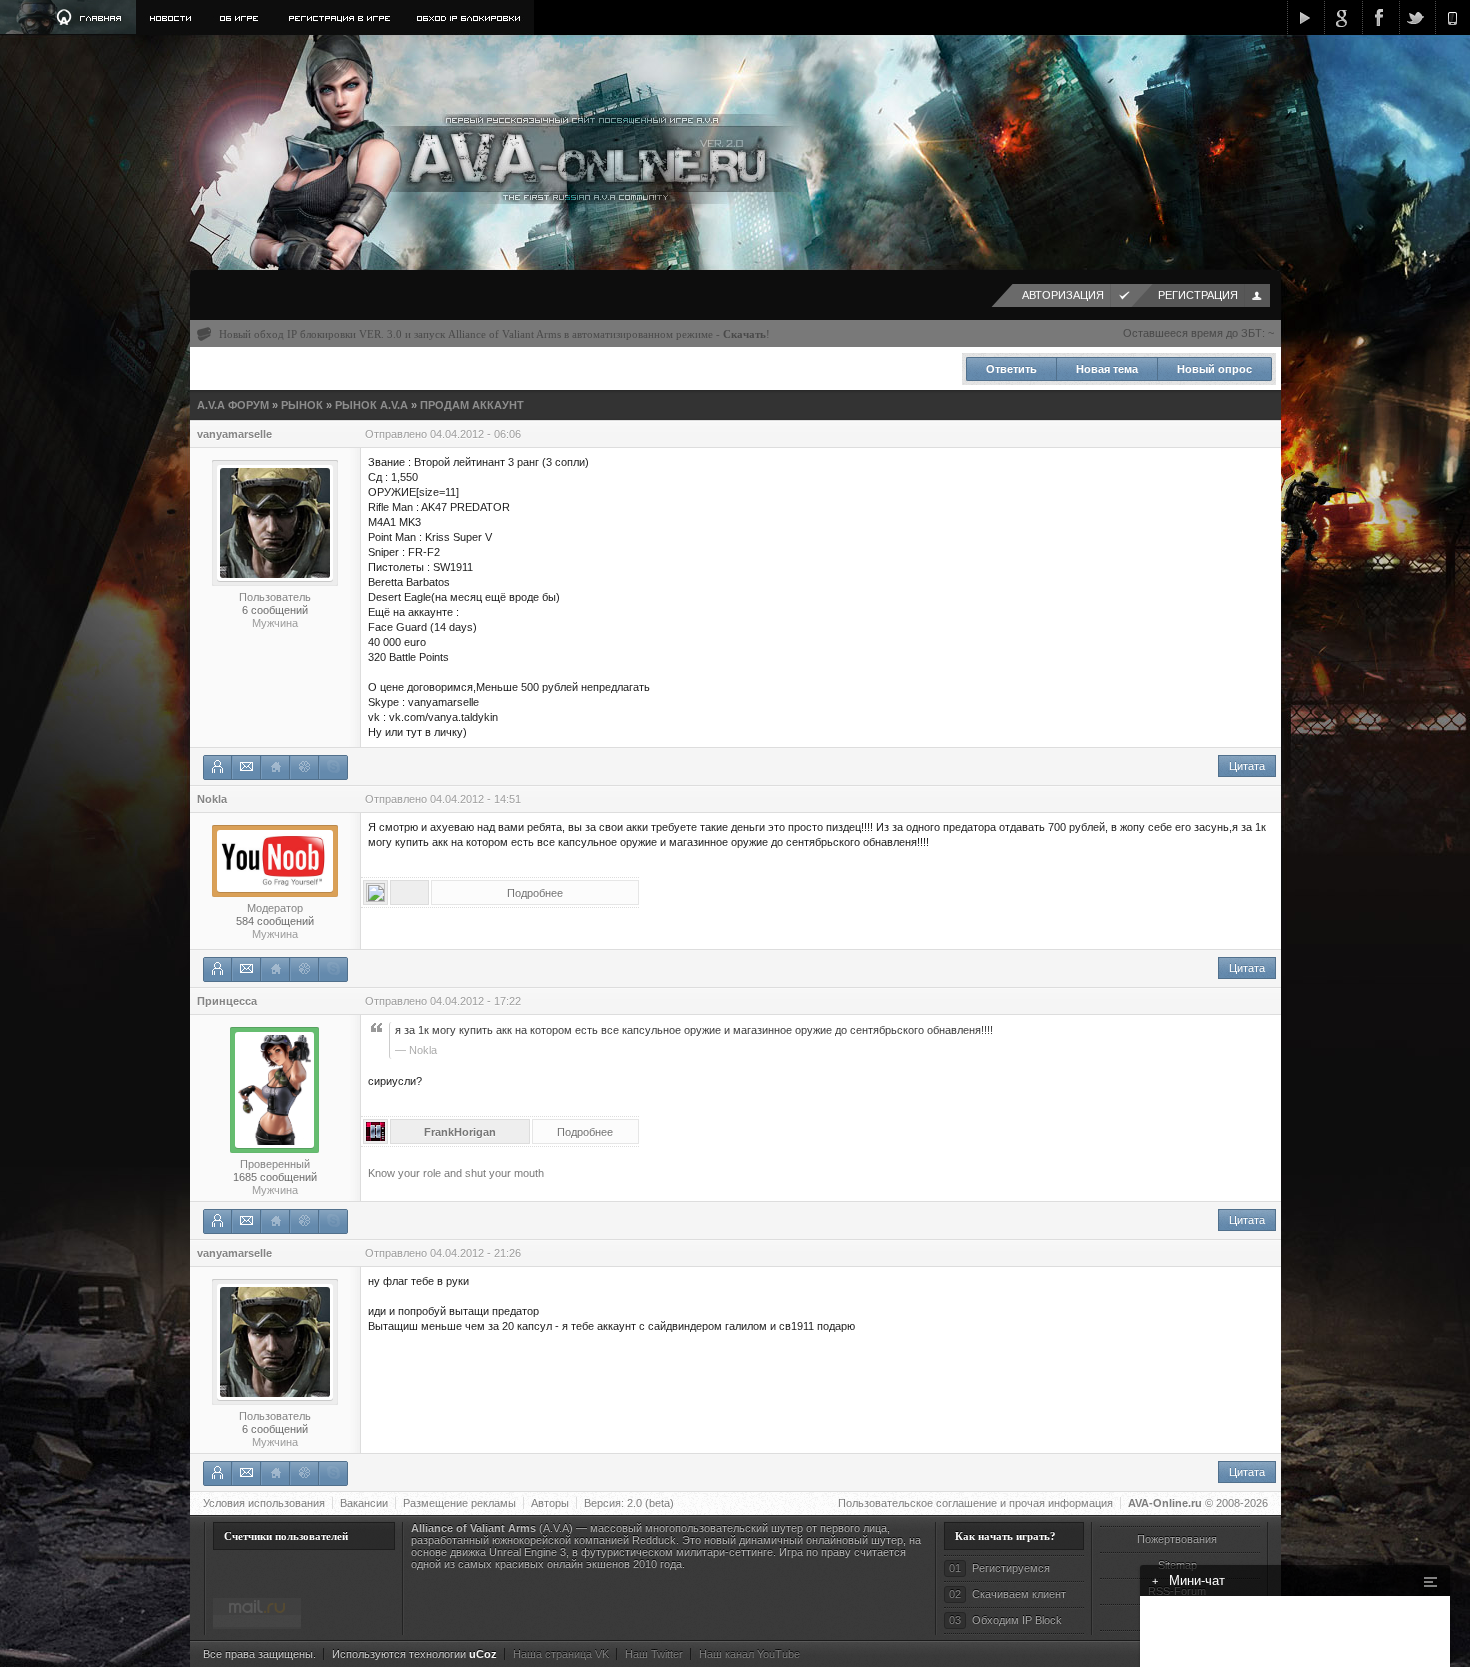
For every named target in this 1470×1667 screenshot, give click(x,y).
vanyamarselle (234, 434)
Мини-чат (1188, 1580)
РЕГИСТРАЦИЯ (1198, 295)
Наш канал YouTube (749, 1654)
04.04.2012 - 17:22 (475, 1001)
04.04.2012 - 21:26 (475, 1253)
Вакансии (364, 1503)
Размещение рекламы (459, 1503)
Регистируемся (1011, 1568)
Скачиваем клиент (1019, 1594)
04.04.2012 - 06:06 (475, 434)
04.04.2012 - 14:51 (475, 799)
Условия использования (264, 1503)
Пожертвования (1177, 1539)
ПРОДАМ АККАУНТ (472, 405)
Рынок (302, 405)
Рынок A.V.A (371, 405)
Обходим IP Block (1017, 1620)
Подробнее (535, 893)
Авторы (550, 1503)
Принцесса (227, 1001)
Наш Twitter (654, 1654)
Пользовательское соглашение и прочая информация (975, 1503)
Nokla (212, 799)
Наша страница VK (561, 1654)
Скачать (744, 334)
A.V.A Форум (233, 405)
